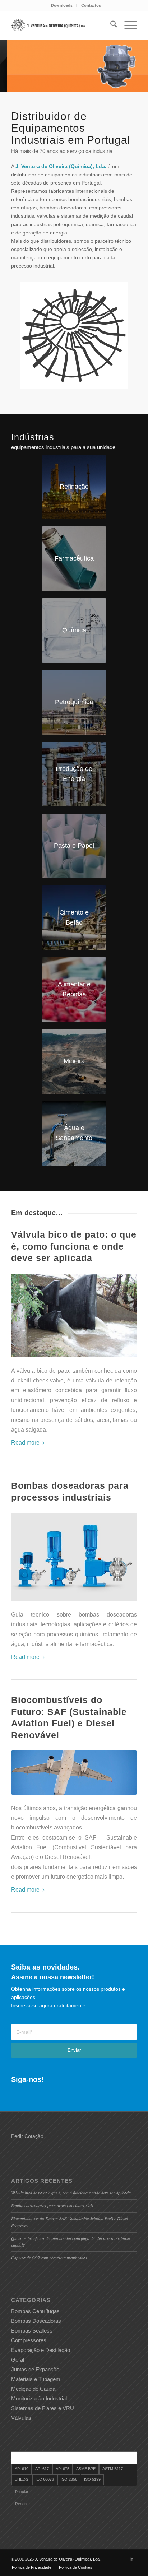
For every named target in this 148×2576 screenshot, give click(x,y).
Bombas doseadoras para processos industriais (52, 2205)
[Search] (110, 25)
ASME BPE (86, 2469)
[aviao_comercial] (74, 1772)
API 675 (63, 2469)
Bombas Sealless (32, 2331)
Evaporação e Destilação (41, 2350)
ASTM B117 (113, 2469)
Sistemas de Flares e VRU (43, 2408)
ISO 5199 (92, 2479)
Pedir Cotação (27, 2136)
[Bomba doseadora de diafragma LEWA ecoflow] (74, 1557)
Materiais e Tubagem (36, 2379)
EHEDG (22, 2479)
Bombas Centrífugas (35, 2311)
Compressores (29, 2340)
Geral (18, 2360)
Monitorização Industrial (39, 2398)
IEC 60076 (45, 2479)
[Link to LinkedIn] (131, 2559)
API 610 (22, 2469)
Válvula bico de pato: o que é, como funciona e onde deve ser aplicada (74, 1246)
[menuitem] (62, 5)
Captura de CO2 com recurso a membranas (49, 2258)
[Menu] (127, 25)
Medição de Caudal (34, 2389)
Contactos (91, 5)
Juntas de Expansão (35, 2369)
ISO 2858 (69, 2479)
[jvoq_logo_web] (49, 25)
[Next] (142, 59)
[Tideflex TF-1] (74, 1315)
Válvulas (21, 2418)
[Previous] (6, 59)
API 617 (42, 2469)
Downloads (62, 5)
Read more (25, 1442)
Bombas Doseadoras (36, 2321)
